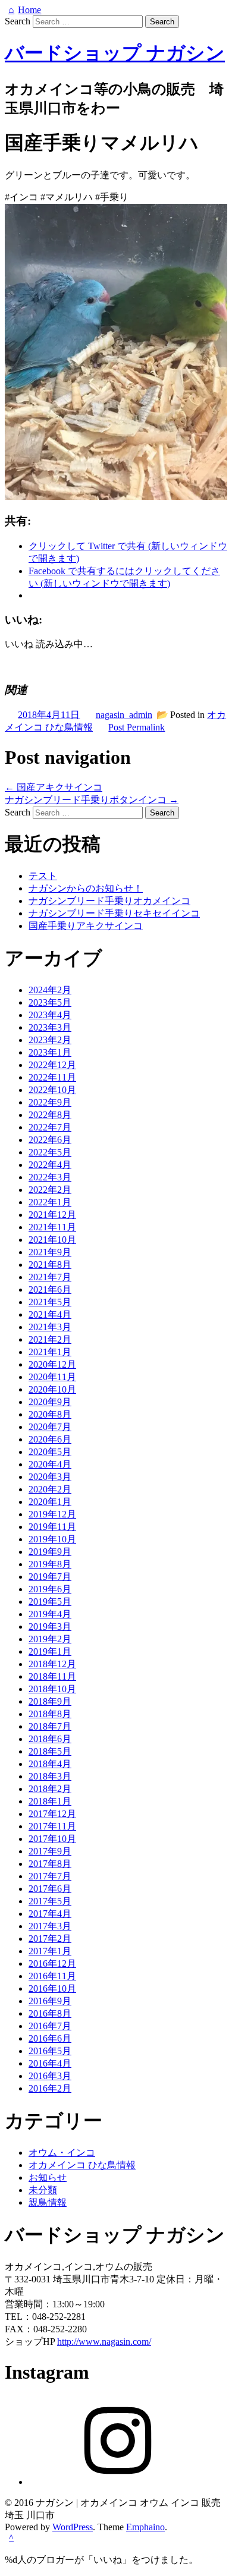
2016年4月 (50, 2063)
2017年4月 (50, 1914)
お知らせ (48, 2177)
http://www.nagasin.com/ (104, 2342)
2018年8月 (50, 1714)
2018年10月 (52, 1689)
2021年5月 (50, 1302)
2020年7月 (50, 1427)
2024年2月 (50, 990)
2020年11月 (52, 1377)
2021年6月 (50, 1289)
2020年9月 (50, 1402)
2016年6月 (50, 2038)
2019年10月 (52, 1539)
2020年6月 (50, 1439)
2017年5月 (50, 1901)
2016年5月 (50, 2051)
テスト (43, 876)
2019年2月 (50, 1639)
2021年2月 (50, 1339)
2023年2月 (50, 1040)
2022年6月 (50, 1140)
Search (18, 21)
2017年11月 (52, 1826)
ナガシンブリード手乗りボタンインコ (92, 800)
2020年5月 (50, 1452)
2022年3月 (50, 1177)
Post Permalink (137, 727)
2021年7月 (50, 1277)
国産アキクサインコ (54, 787)
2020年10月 (52, 1389)
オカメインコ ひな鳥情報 (82, 2165)
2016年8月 (50, 2013)
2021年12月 (52, 1215)
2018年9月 (50, 1701)
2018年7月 (50, 1726)
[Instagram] (118, 2482)
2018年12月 (52, 1664)
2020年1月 (50, 1502)
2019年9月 (50, 1552)
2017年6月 (50, 1889)
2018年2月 (50, 1789)
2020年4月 (50, 1464)
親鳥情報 (48, 2202)
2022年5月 (50, 1152)
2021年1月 (50, 1352)
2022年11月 (52, 1077)
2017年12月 (52, 1814)
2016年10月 (52, 1988)
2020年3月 (50, 1477)
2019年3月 (50, 1626)
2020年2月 (50, 1489)
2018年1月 (50, 1801)
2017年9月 (50, 1851)
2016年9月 (50, 2001)
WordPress (73, 2527)
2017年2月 (50, 1939)
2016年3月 (50, 2076)
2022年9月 (50, 1102)
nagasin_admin (124, 715)
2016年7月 (50, 2026)
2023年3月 (50, 1027)
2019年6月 (50, 1589)
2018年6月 (50, 1739)
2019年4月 (50, 1614)
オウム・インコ (62, 2153)
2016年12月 (52, 1964)
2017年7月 (50, 1876)
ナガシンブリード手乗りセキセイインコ (114, 913)
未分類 (43, 2190)
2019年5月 (50, 1602)
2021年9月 (50, 1252)
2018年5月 (50, 1751)
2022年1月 (50, 1202)
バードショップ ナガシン (115, 53)
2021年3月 (50, 1327)
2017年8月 (50, 1864)
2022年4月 (50, 1165)
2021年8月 (50, 1265)
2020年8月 (50, 1414)
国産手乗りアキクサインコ (86, 926)
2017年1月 (50, 1951)
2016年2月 (50, 2088)
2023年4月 (50, 1015)
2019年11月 (52, 1527)
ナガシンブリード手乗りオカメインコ (109, 901)
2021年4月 (50, 1314)
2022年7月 (50, 1127)
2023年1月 (50, 1052)
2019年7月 (50, 1577)
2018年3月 (50, 1776)
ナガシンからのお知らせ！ (86, 888)
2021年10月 (52, 1240)
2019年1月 (50, 1651)
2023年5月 (50, 1002)
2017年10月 (52, 1839)
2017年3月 (50, 1926)
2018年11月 (52, 1676)
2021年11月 (52, 1227)
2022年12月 (52, 1065)
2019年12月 (52, 1514)
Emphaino (145, 2527)
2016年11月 (52, 1976)
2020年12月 (52, 1364)
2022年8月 (50, 1115)
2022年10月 (52, 1090)
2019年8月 (50, 1564)
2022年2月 (50, 1190)
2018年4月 (50, 1764)
